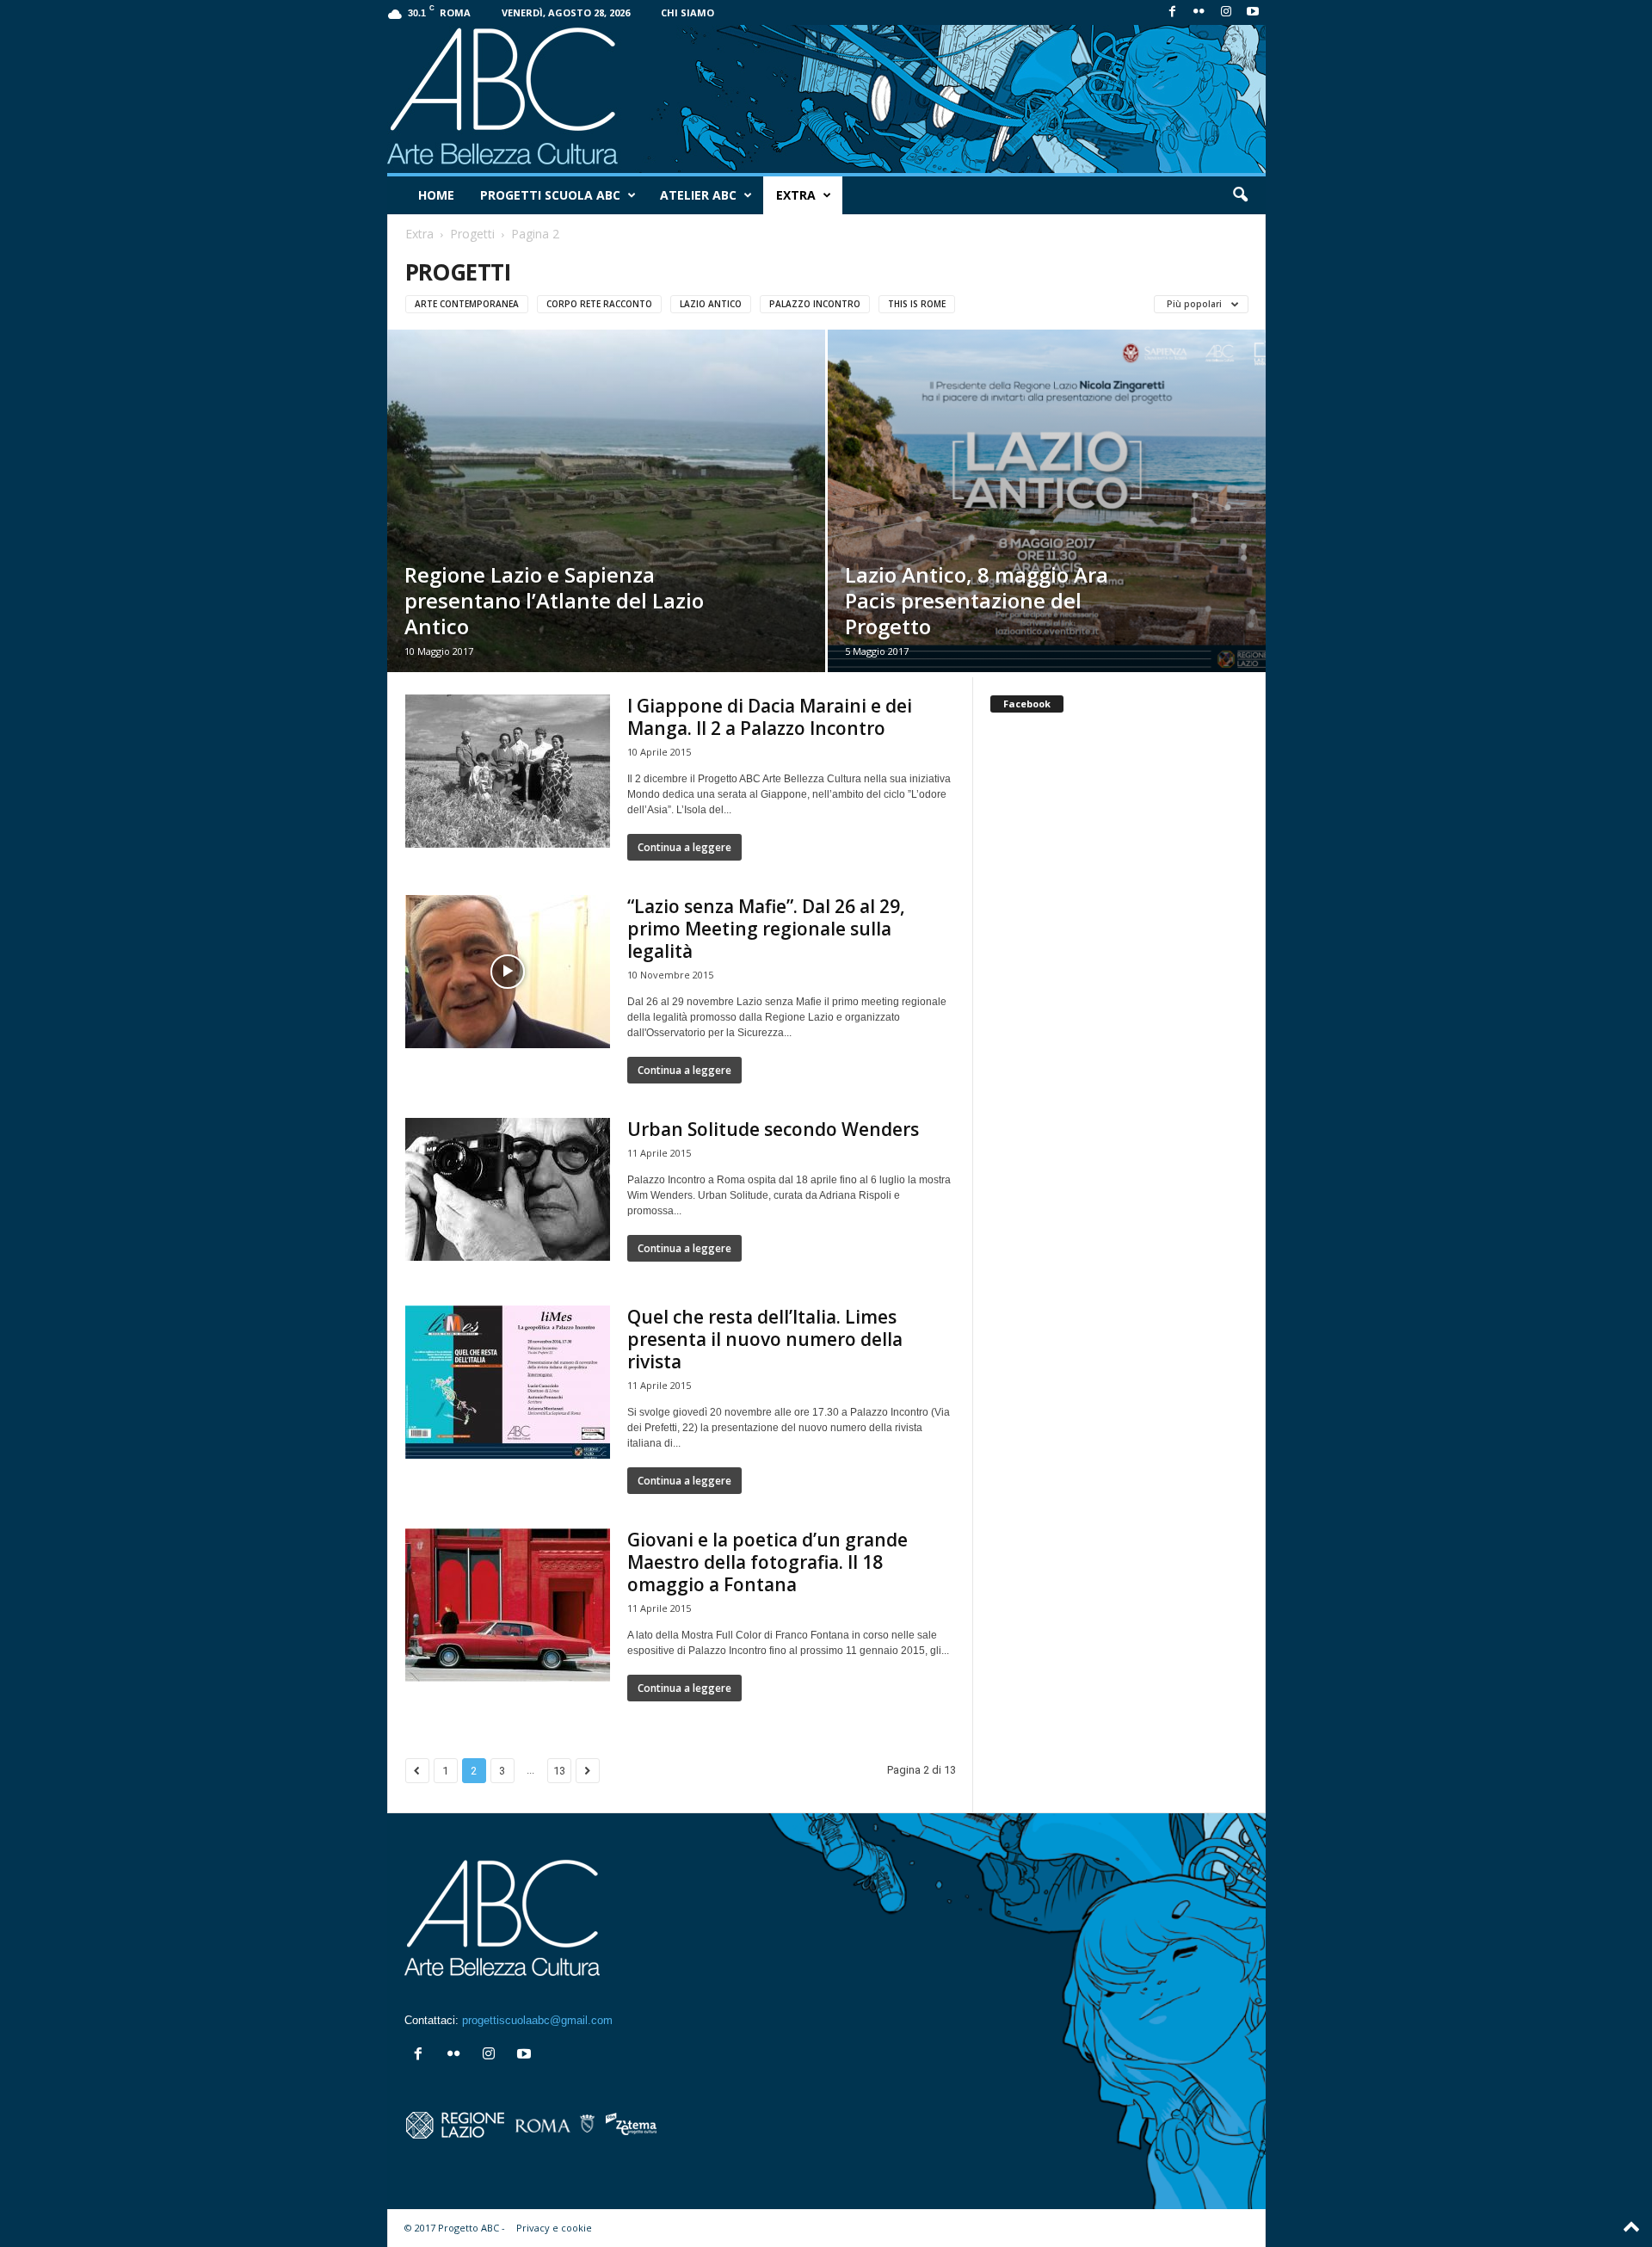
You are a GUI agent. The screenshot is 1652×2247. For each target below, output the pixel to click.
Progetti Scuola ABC (550, 195)
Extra (796, 195)
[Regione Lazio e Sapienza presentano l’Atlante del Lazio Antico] (606, 501)
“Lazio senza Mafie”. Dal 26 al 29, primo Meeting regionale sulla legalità (766, 929)
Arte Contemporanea (467, 304)
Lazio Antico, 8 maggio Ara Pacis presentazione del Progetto (977, 600)
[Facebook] (1173, 12)
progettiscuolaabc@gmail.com (537, 2020)
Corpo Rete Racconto (599, 304)
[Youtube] (1253, 12)
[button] (1240, 195)
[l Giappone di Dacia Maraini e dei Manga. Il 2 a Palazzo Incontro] (508, 771)
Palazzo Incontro (815, 304)
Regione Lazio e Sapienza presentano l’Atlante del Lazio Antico (554, 600)
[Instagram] (1226, 12)
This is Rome (917, 304)
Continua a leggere (684, 847)
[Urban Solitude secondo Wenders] (508, 1189)
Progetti (472, 234)
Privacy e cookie (554, 2228)
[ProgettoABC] (826, 99)
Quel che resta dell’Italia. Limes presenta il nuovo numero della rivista (765, 1339)
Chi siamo (687, 12)
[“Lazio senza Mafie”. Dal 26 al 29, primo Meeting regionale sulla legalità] (508, 972)
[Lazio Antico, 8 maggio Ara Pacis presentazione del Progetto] (1047, 501)
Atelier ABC (698, 195)
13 (559, 1771)
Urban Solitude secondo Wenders (773, 1129)
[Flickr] (1199, 12)
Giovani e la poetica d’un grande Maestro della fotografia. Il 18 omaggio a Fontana (767, 1562)
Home (436, 195)
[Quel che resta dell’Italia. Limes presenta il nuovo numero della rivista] (508, 1382)
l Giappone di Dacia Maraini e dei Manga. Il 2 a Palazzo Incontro (770, 717)
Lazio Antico (711, 304)
